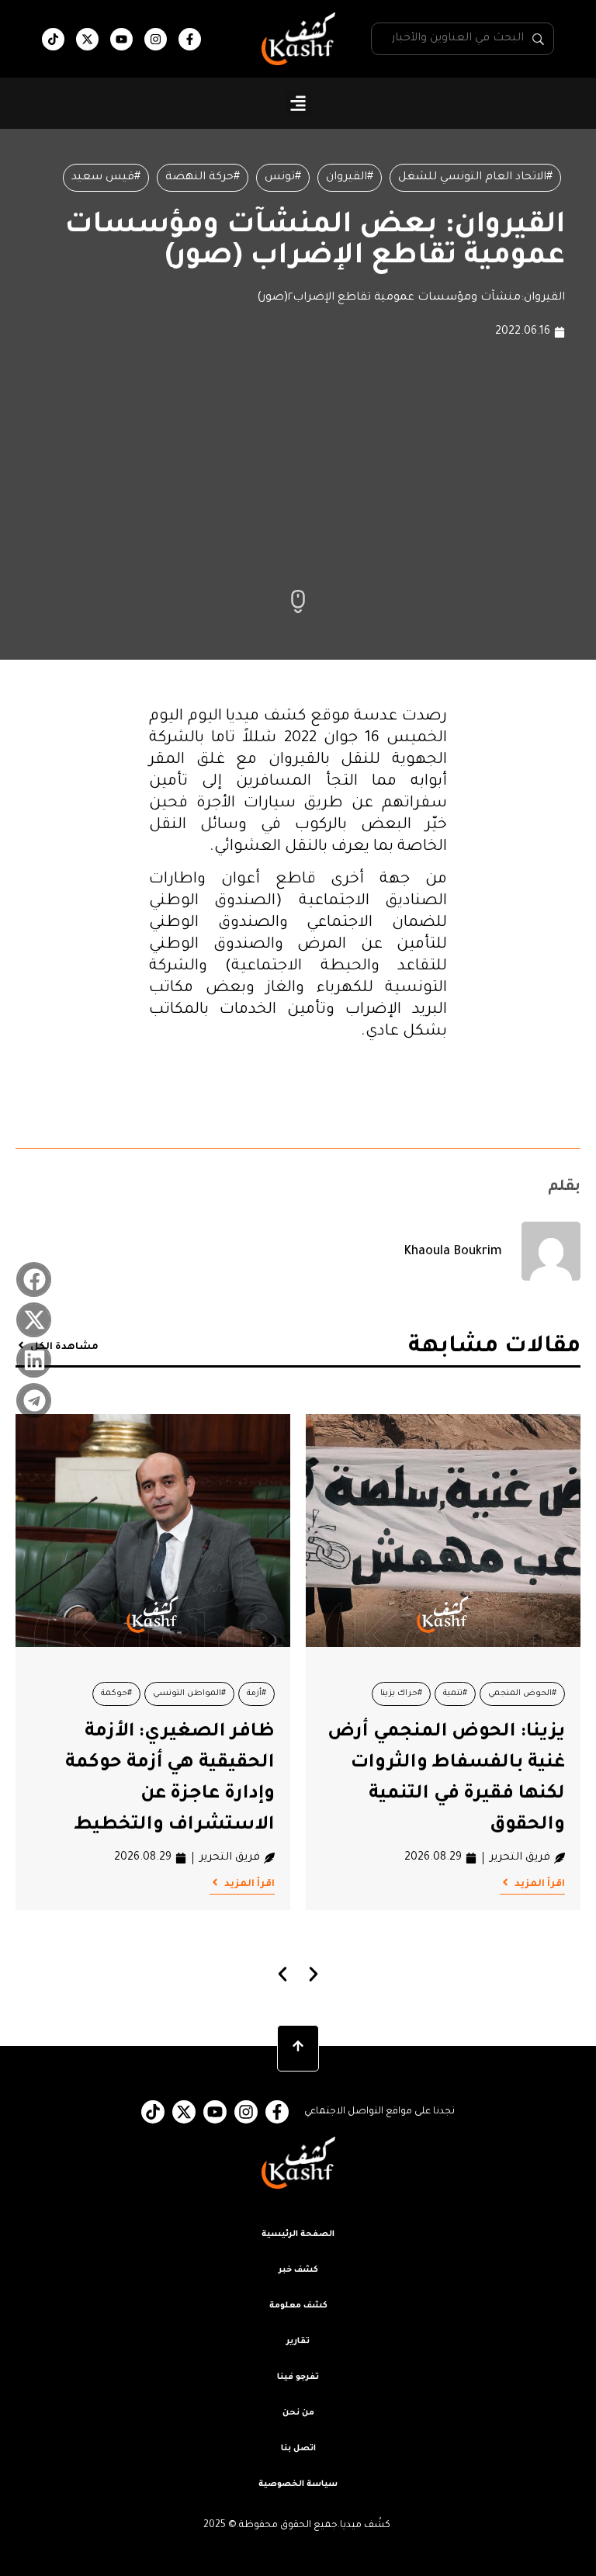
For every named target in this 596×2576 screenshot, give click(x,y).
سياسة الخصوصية (298, 2484)
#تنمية (455, 1694)
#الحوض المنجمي (522, 1694)
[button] (298, 104)
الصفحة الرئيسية (298, 2234)
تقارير (298, 2342)
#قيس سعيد (106, 178)
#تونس (283, 178)
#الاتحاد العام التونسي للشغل (475, 178)
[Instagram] (156, 39)
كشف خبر (298, 2270)
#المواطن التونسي (189, 1694)
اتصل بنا (298, 2449)
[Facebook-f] (190, 39)
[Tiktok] (53, 39)
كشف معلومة (298, 2306)
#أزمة (256, 1694)
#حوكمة (116, 1694)
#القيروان (350, 178)
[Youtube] (121, 39)
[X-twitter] (87, 39)
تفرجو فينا (298, 2377)
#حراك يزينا (401, 1694)
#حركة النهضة (203, 178)
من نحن (298, 2413)
